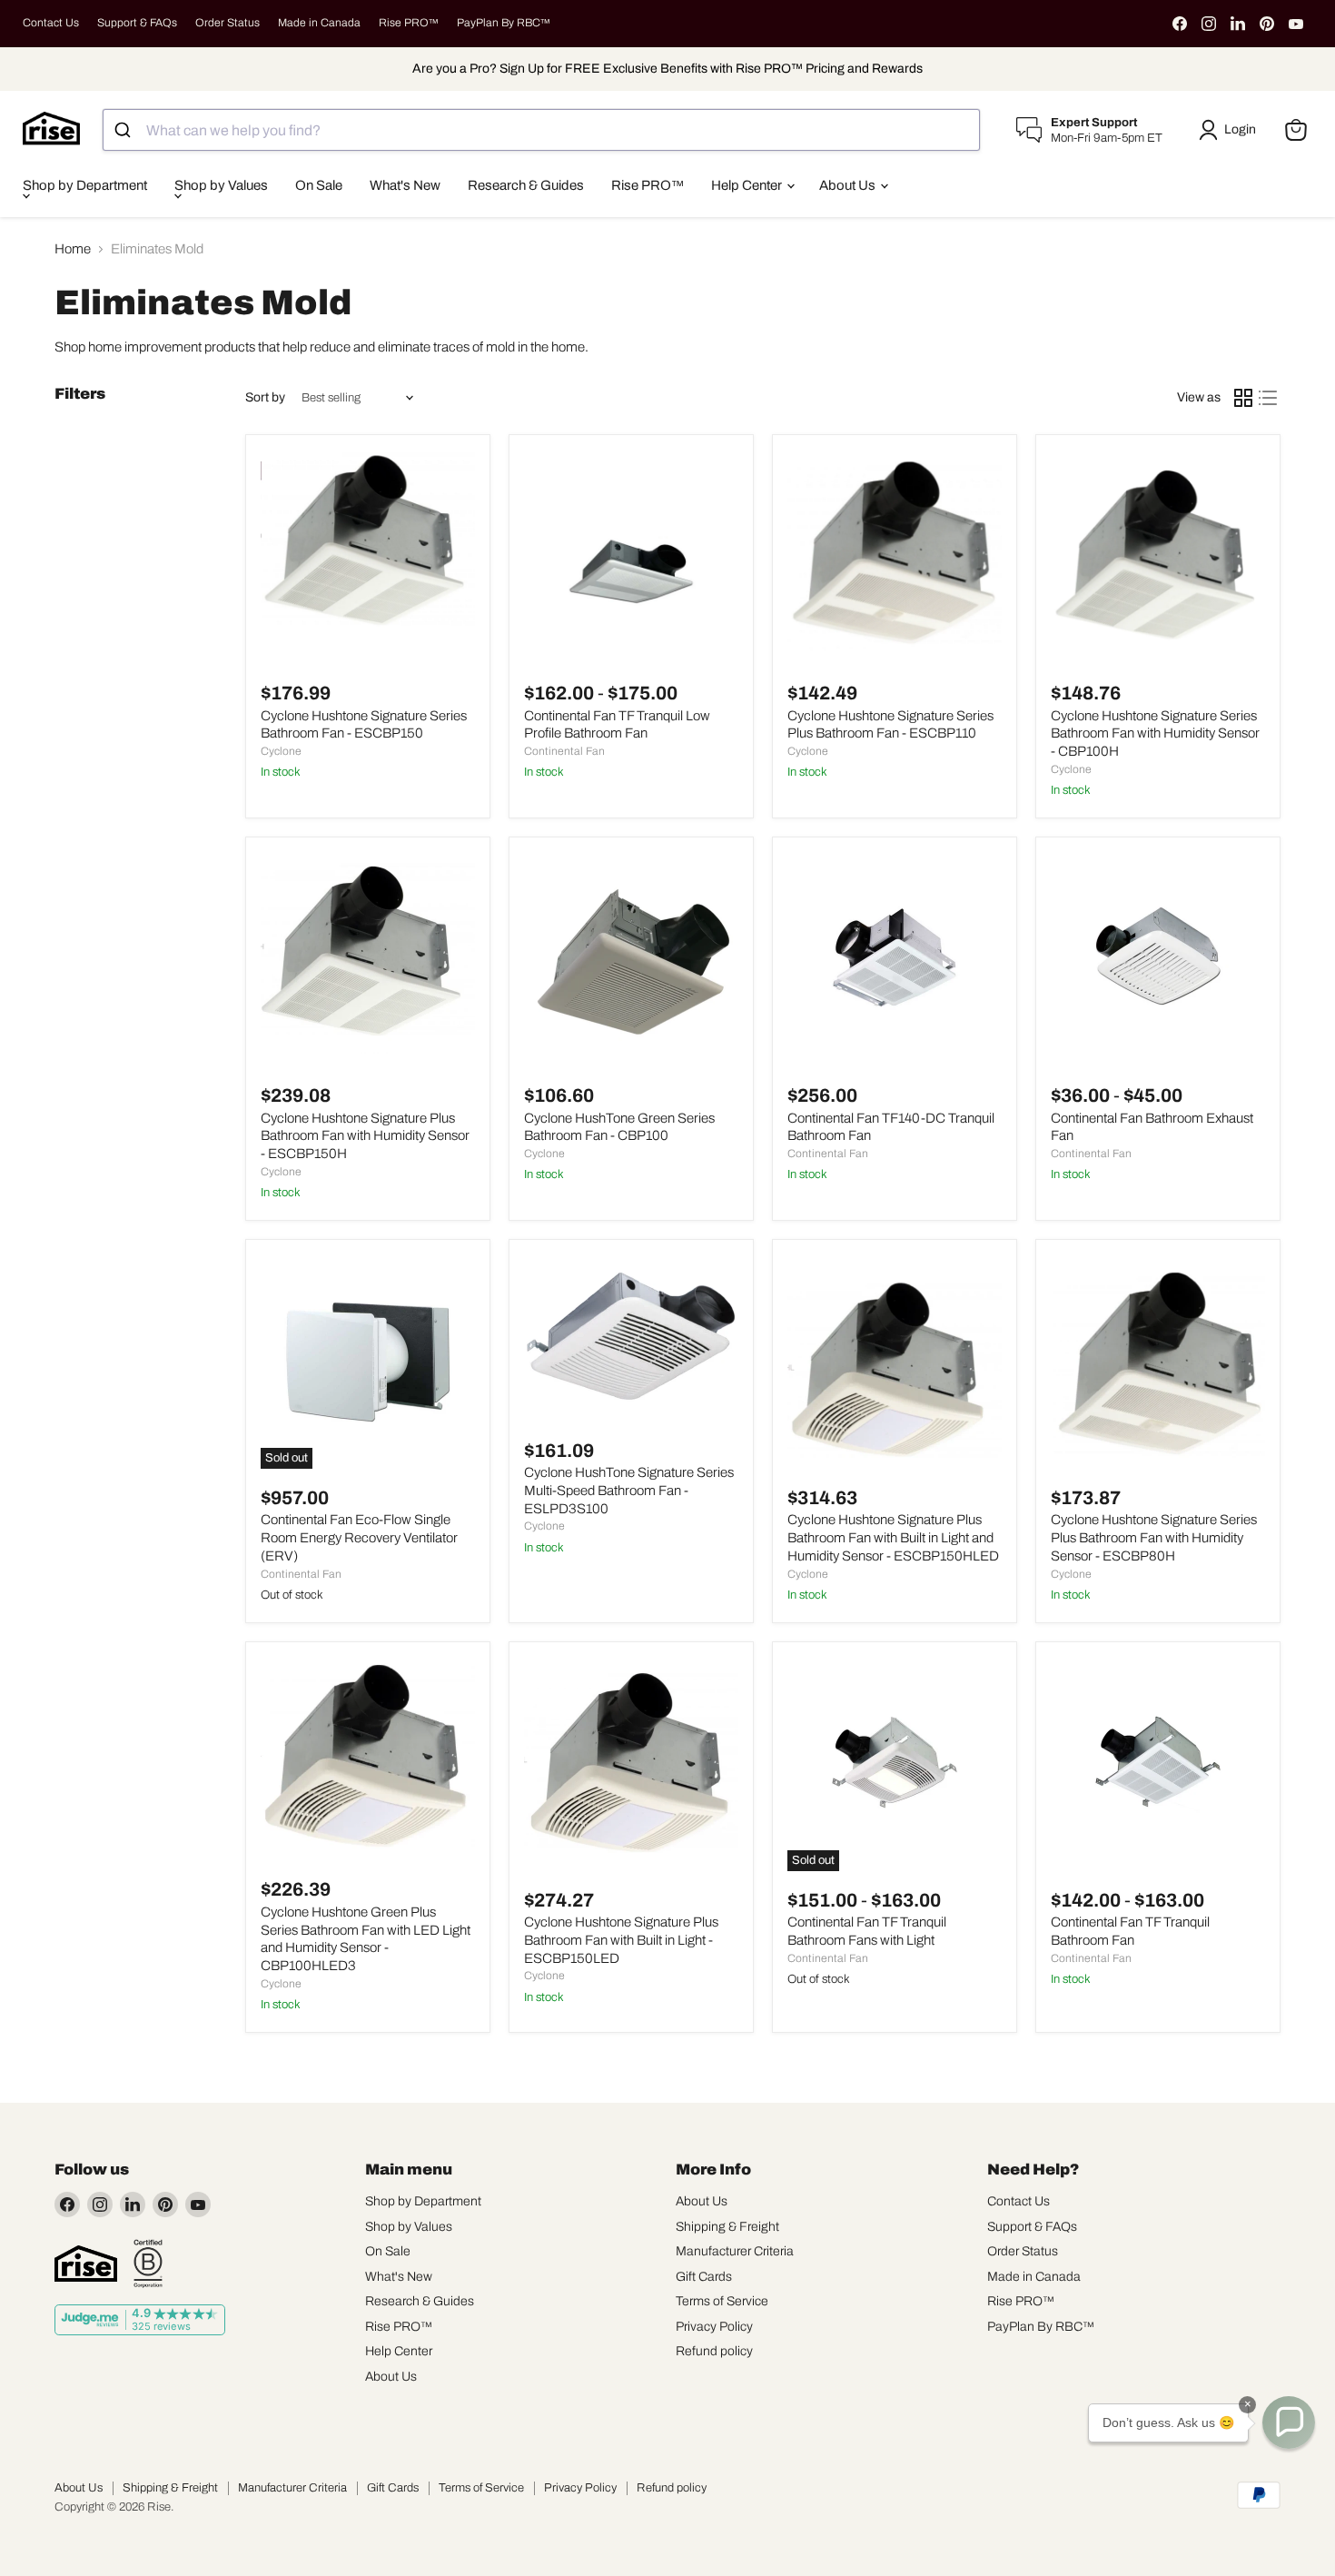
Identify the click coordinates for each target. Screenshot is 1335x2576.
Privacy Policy (714, 2327)
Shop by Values (221, 185)
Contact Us (51, 23)
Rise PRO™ (409, 23)
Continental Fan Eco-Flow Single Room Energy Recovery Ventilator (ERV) (359, 1537)
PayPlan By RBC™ (504, 23)
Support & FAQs (137, 23)
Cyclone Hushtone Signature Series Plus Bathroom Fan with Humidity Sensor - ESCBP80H (1154, 1537)
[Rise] (86, 2264)
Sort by (265, 397)
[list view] (1269, 398)
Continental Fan (564, 751)
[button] (1231, 130)
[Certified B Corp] (148, 2264)
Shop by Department (85, 185)
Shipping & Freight (727, 2227)
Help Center (748, 185)
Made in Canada (319, 23)
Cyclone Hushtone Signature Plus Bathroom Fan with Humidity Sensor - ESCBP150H (365, 1136)
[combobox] (541, 130)
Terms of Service (722, 2301)
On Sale (319, 185)
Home (73, 249)
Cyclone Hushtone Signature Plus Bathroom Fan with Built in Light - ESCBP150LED (621, 1940)
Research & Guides (526, 185)
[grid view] (1243, 398)
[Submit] (125, 130)
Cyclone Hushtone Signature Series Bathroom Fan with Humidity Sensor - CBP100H (1155, 733)
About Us (849, 185)
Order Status (227, 23)
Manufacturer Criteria (735, 2251)
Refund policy (714, 2351)
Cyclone (281, 751)
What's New (405, 185)
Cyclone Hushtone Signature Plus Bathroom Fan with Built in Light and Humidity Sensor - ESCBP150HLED (893, 1537)
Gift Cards (704, 2277)
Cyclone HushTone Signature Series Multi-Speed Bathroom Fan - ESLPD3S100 (629, 1490)
